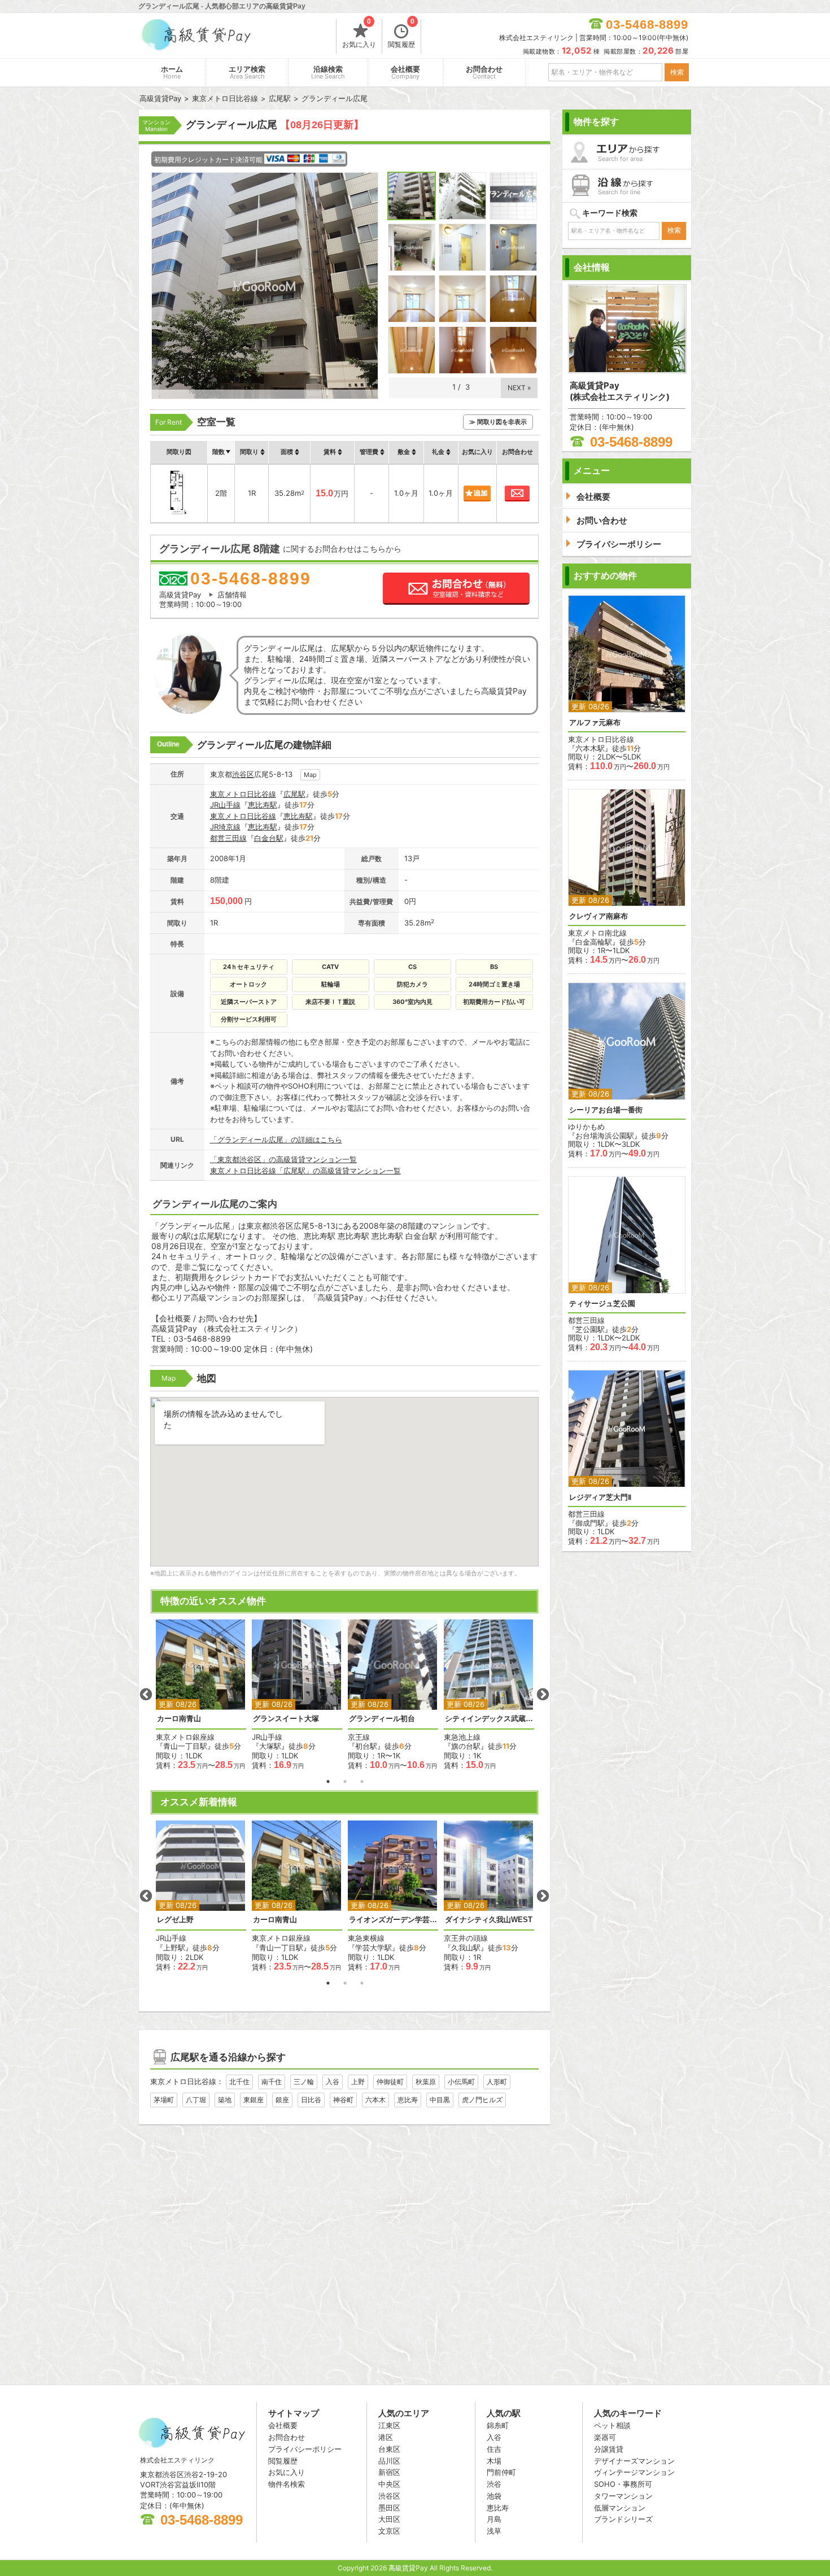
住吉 (494, 2449)
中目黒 (440, 2100)
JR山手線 (225, 805)
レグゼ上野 (175, 1920)
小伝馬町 (461, 2082)
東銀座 (254, 2100)
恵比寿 (408, 2100)
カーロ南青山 (179, 1719)
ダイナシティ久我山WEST (489, 1920)
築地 (225, 2100)
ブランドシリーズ (623, 2519)
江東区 (389, 2425)
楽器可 (605, 2437)
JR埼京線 (225, 827)
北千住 (239, 2082)
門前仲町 (501, 2472)
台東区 (389, 2449)
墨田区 (389, 2508)
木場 (494, 2461)
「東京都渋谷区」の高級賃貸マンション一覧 (283, 1159)
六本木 (375, 2100)
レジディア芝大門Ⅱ (600, 1497)
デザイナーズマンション (634, 2461)
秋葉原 (426, 2082)
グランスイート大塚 (286, 1719)
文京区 (389, 2531)
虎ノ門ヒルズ (482, 2100)
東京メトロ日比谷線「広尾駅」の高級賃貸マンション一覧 (305, 1171)
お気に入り (359, 34)
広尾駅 (294, 794)
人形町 (497, 2082)
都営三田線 (228, 838)
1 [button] (328, 1782)
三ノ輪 (304, 2082)
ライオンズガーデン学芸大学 (393, 1920)
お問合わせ (484, 73)
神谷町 (343, 2100)
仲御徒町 (390, 2082)
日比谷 (311, 2100)
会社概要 (405, 73)
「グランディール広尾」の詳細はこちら (276, 1139)
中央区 (389, 2484)
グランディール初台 (382, 1719)
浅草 (494, 2531)
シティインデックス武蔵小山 (489, 1719)
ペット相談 (612, 2425)
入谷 (333, 2082)
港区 (386, 2437)
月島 (494, 2519)
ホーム (172, 73)
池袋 (494, 2496)
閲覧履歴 (401, 34)
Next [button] (543, 1695)
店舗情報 (232, 595)
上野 (358, 2082)
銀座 (282, 2100)
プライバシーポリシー (305, 2449)
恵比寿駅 (263, 805)
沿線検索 (328, 73)
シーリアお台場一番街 (606, 1110)
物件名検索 (287, 2484)
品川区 (389, 2461)
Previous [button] (146, 1695)
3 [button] (362, 1782)
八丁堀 (196, 2100)
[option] (201, 1695)
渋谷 (494, 2484)
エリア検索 (247, 73)
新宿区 (389, 2472)
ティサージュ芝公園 (602, 1304)
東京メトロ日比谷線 (243, 794)
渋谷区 (243, 774)
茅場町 (164, 2100)
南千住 (272, 2082)
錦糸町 (498, 2425)
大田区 (389, 2519)
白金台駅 (269, 838)
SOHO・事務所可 (623, 2484)
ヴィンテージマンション (634, 2472)
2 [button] (345, 1782)
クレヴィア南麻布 (599, 916)
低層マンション (620, 2508)
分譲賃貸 (609, 2449)
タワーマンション (623, 2496)
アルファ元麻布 (595, 722)
